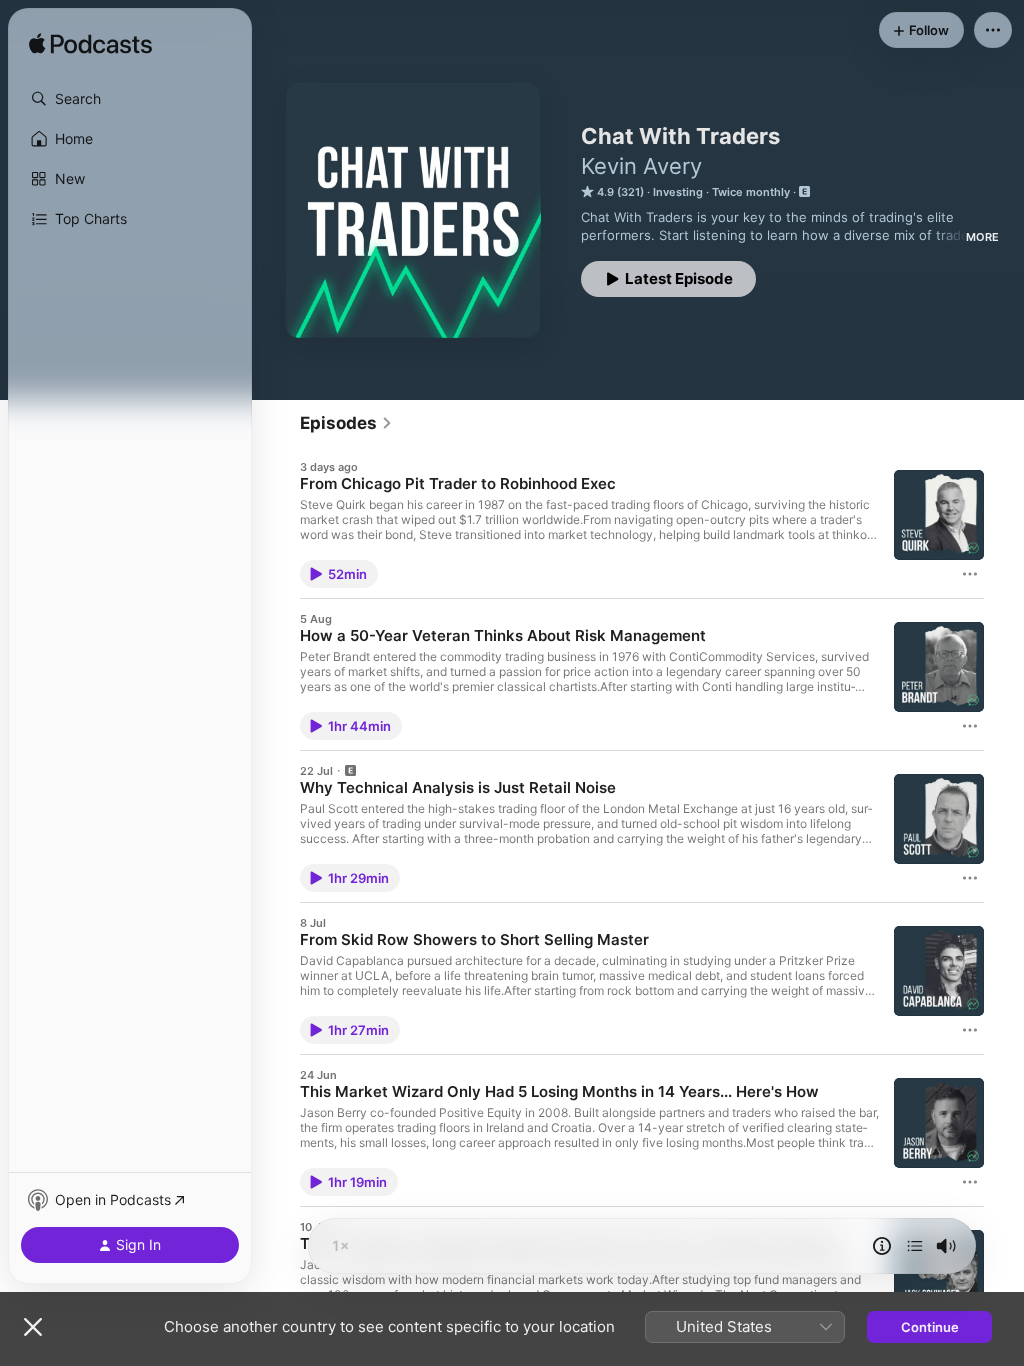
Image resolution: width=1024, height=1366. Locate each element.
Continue (930, 1327)
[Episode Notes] (882, 1246)
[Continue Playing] (915, 1246)
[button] (130, 99)
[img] (90, 45)
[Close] (33, 1327)
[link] (346, 423)
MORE (982, 237)
